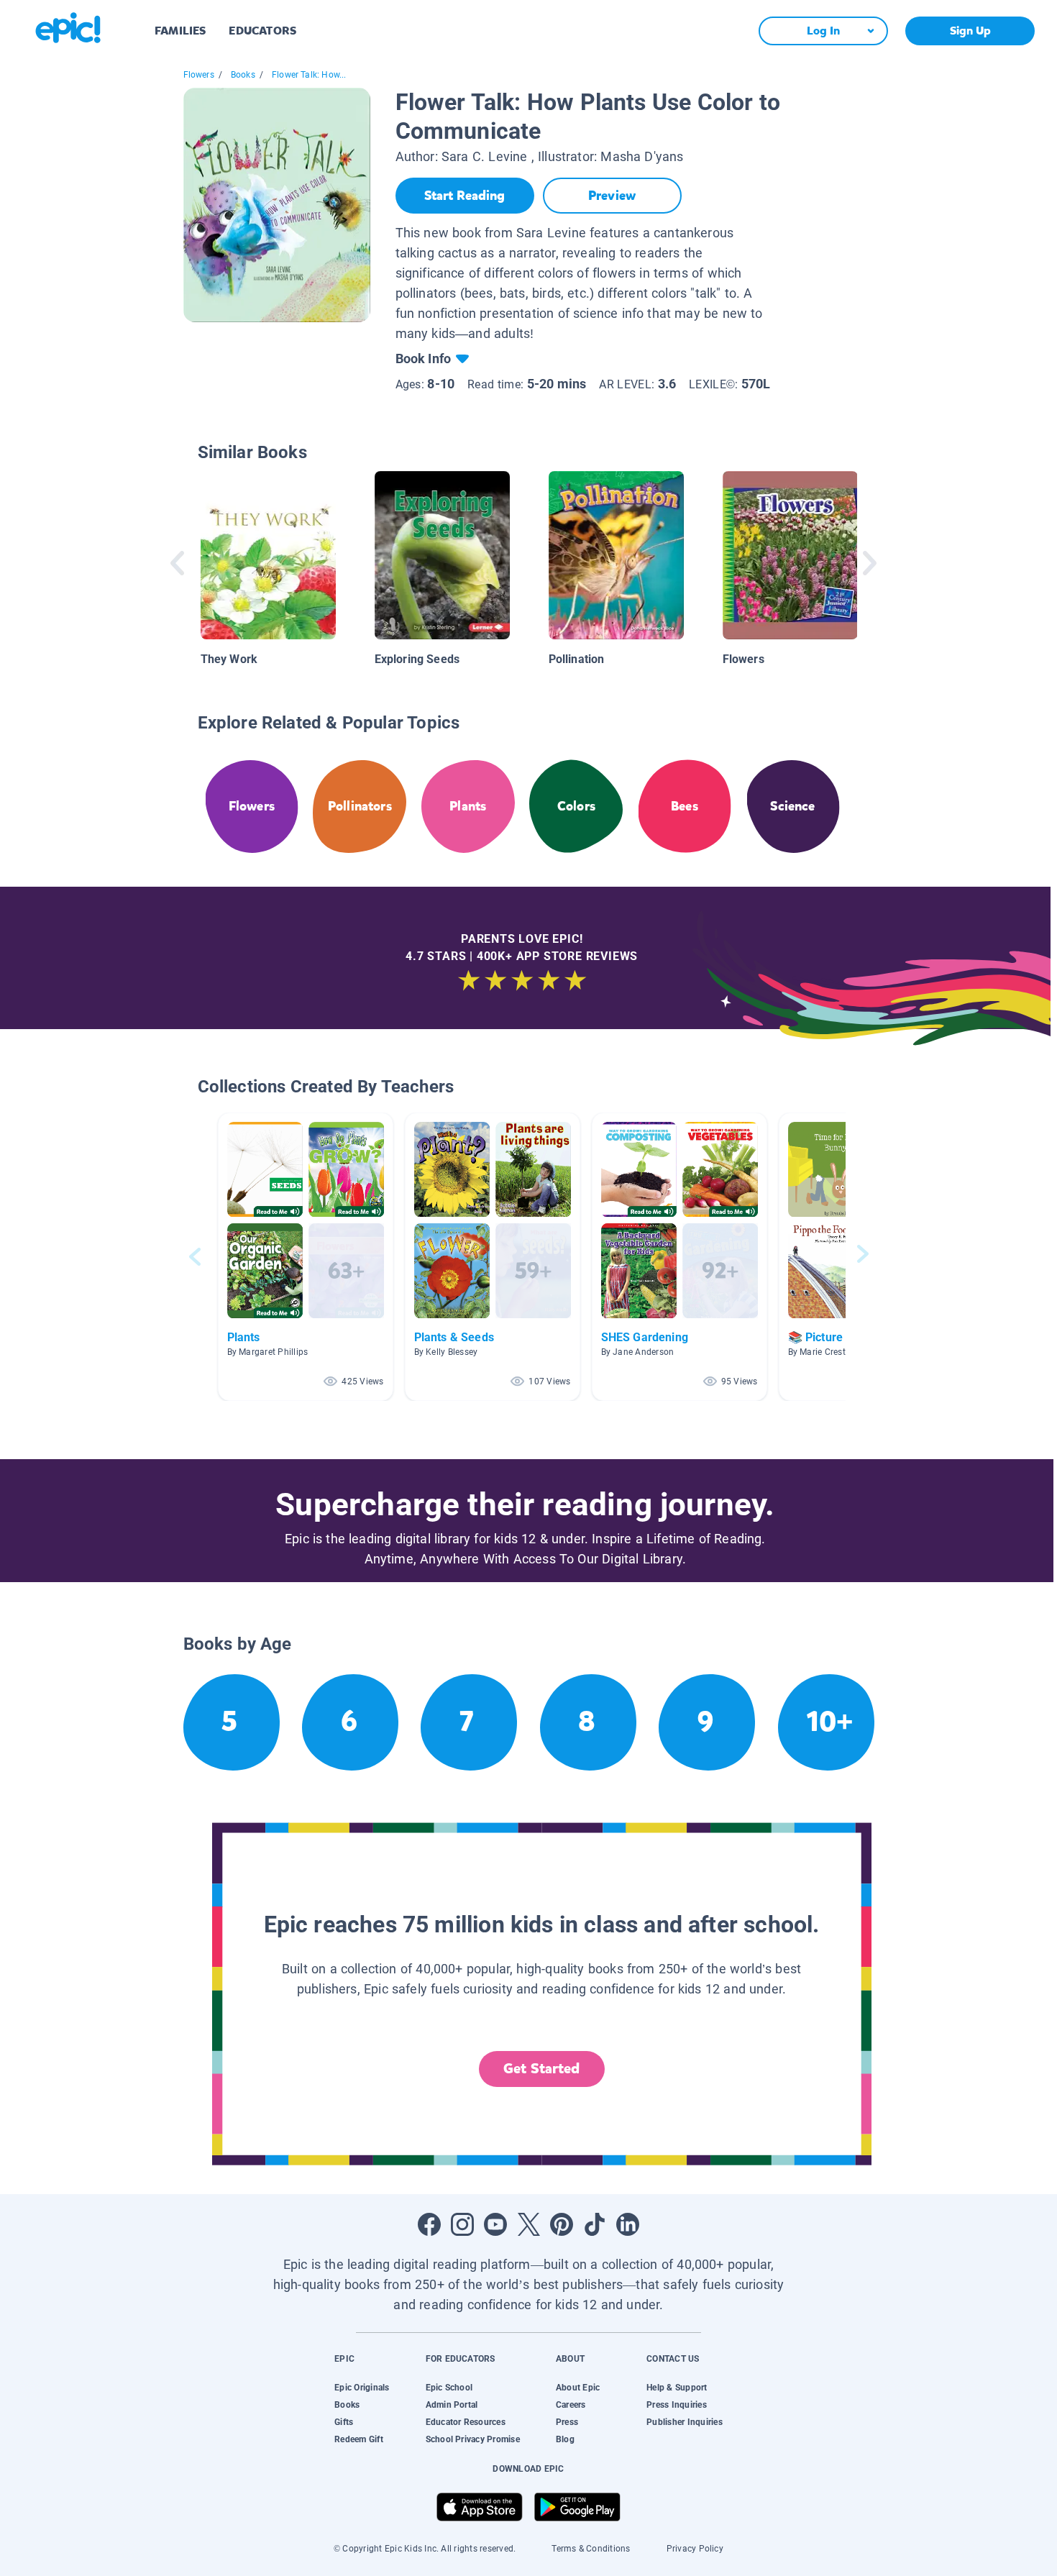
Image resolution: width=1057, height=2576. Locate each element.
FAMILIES (180, 31)
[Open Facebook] (429, 2224)
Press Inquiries (677, 2405)
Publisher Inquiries (685, 2422)
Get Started (541, 2069)
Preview (612, 196)
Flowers (199, 75)
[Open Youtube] (495, 2224)
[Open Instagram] (462, 2224)
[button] (306, 1257)
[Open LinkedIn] (628, 2224)
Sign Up (970, 31)
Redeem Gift (359, 2439)
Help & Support (677, 2388)
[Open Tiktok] (595, 2224)
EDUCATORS (262, 31)
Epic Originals (362, 2388)
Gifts (344, 2422)
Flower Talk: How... (309, 75)
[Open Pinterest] (562, 2224)
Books (243, 75)
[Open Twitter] (528, 2224)
